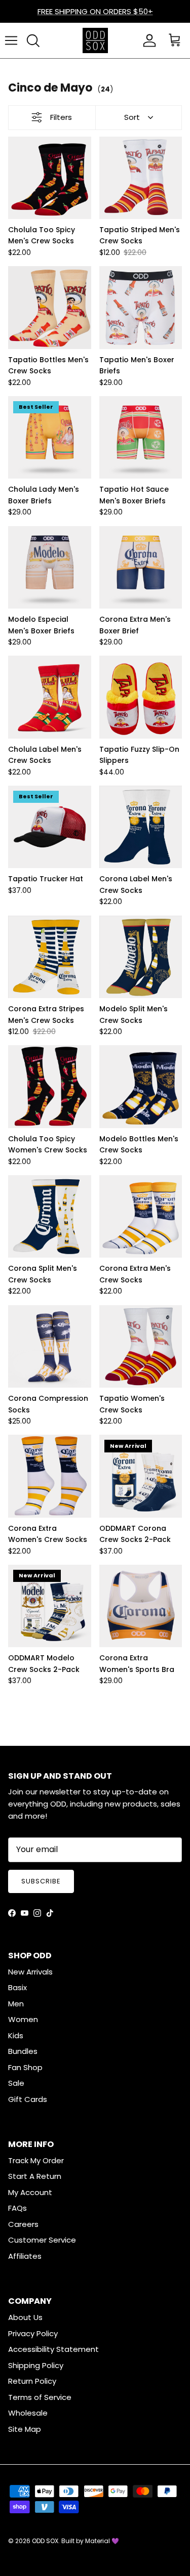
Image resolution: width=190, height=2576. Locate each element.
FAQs (17, 2208)
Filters (61, 117)
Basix (17, 1987)
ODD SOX (45, 2541)
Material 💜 (102, 2541)
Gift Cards (28, 2099)
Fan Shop (25, 2067)
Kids (16, 2035)
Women (23, 2019)
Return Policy (32, 2381)
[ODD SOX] (95, 40)
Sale (16, 2083)
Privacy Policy (33, 2333)
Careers (23, 2224)
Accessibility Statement (53, 2349)
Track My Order (36, 2160)
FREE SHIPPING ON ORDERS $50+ (95, 11)
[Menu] (11, 40)
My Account (30, 2192)
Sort (132, 117)
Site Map (25, 2429)
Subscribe (41, 1881)
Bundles (23, 2051)
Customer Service (42, 2240)
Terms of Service (40, 2397)
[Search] (33, 40)
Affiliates (25, 2256)
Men (16, 2004)
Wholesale (28, 2413)
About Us (25, 2317)
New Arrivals (30, 1972)
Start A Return (35, 2176)
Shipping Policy (36, 2365)
